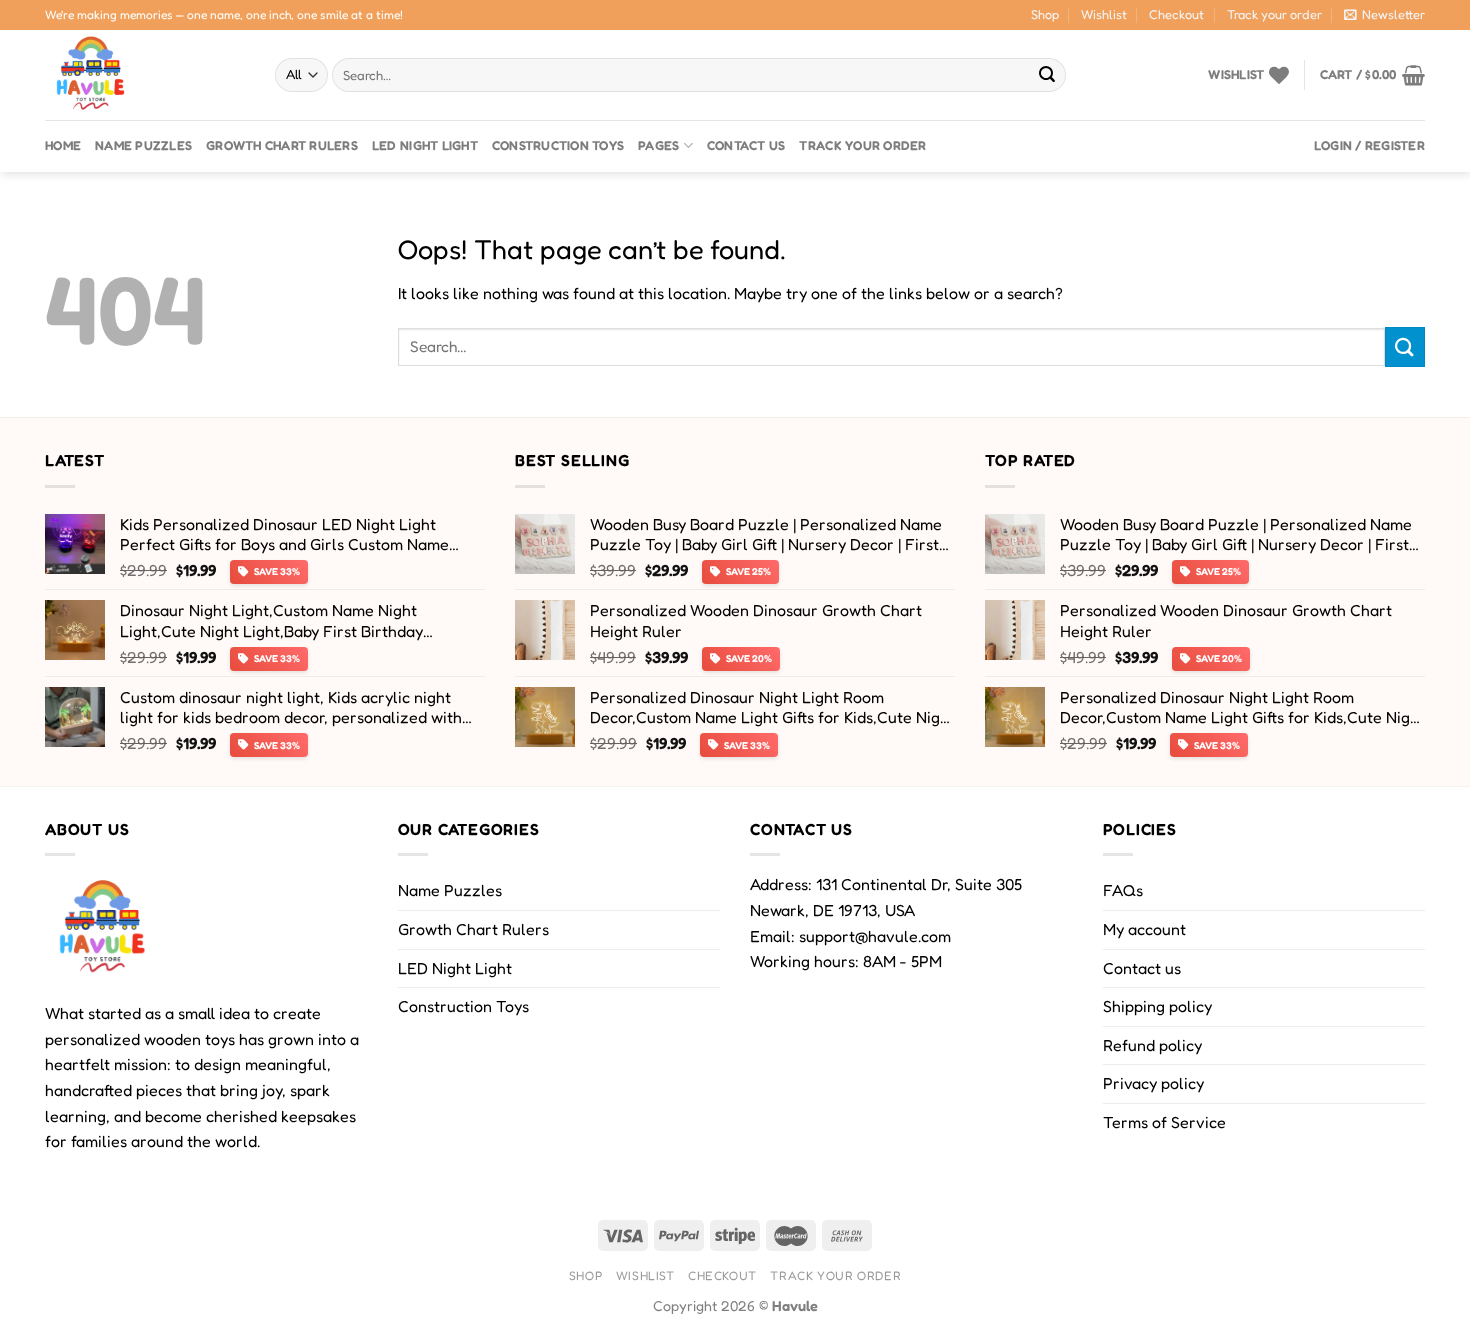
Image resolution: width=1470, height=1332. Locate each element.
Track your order (1274, 14)
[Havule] (145, 75)
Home (63, 145)
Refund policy (1152, 1045)
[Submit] (1047, 75)
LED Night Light (425, 145)
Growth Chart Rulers (282, 145)
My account (1144, 929)
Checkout (1176, 14)
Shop (1045, 14)
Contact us (746, 145)
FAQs (1123, 890)
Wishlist (1104, 14)
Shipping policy (1157, 1006)
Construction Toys (558, 145)
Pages (658, 145)
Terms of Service (1164, 1122)
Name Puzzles (143, 145)
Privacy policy (1153, 1083)
